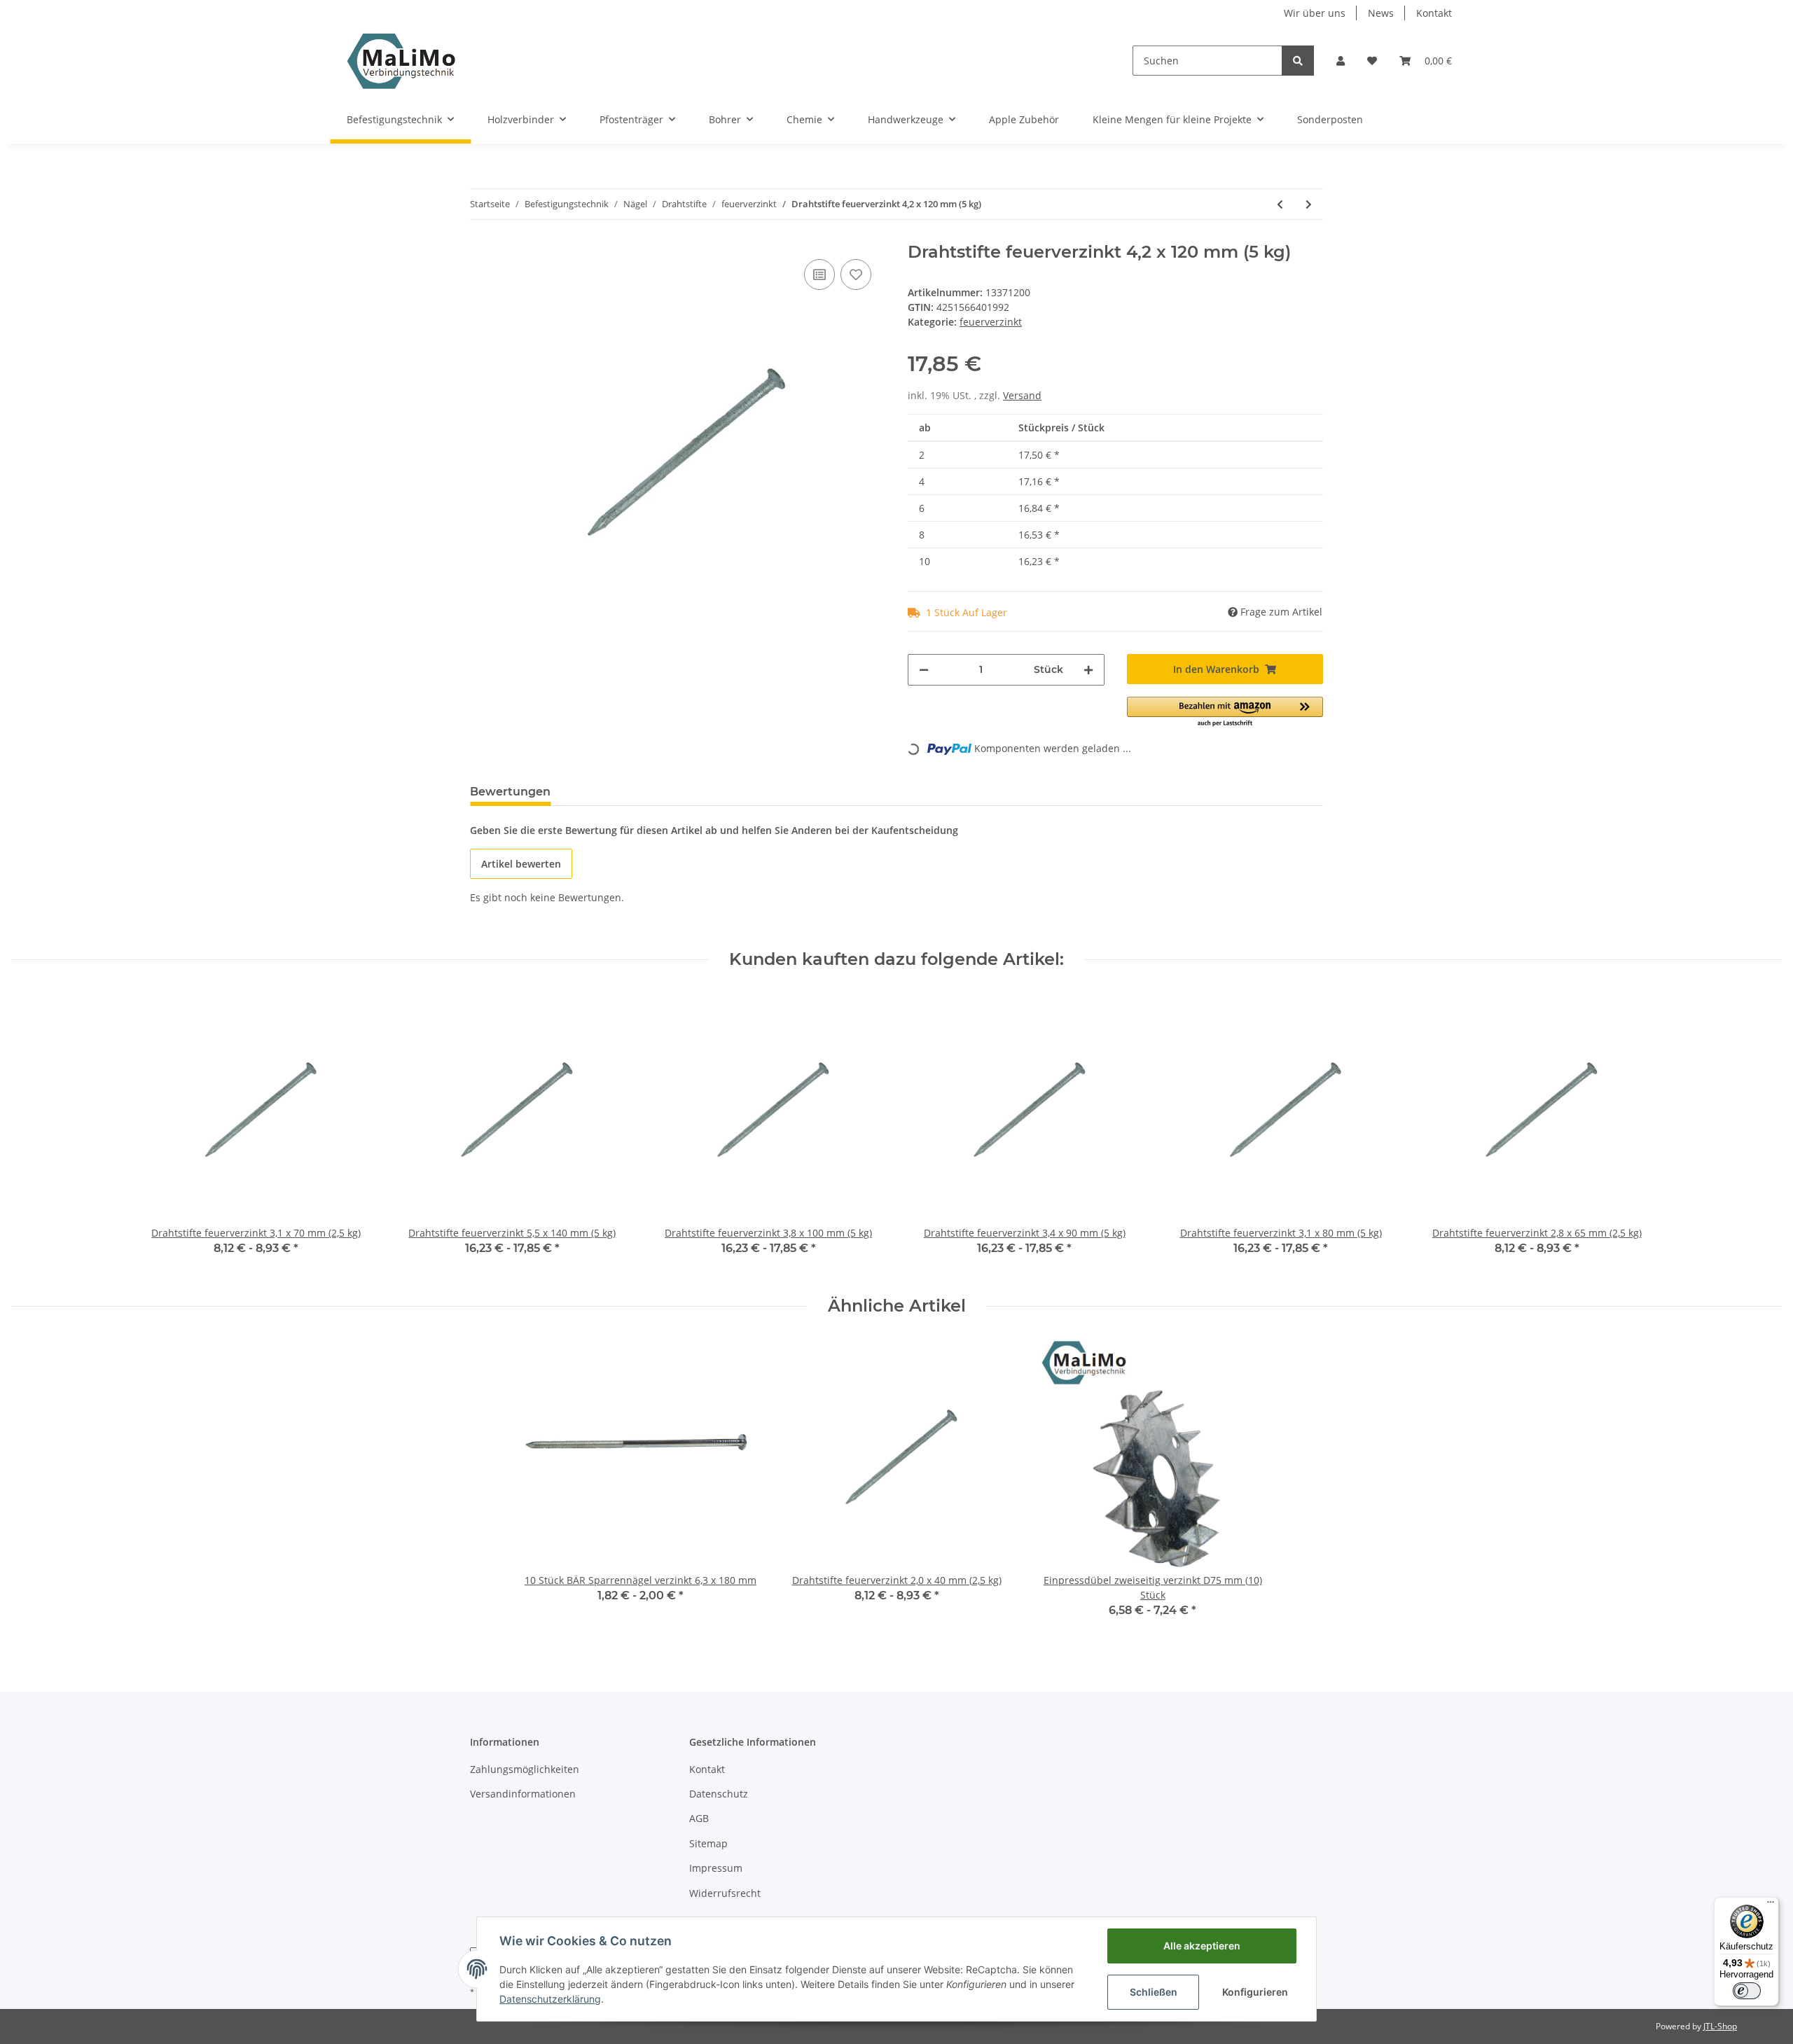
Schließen (1154, 1992)
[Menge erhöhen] (1088, 670)
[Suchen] (1298, 61)
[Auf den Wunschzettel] (856, 274)
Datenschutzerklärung (550, 1999)
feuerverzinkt (991, 322)
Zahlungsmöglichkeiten (525, 1769)
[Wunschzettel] (1372, 61)
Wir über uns (1315, 13)
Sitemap (708, 1843)
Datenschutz (719, 1794)
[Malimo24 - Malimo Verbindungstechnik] (404, 61)
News (1381, 13)
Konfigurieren (1255, 1992)
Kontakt (1434, 13)
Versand (1022, 395)
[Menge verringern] (924, 670)
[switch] (1747, 1991)
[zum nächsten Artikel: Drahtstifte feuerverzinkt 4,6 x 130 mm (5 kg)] (1309, 204)
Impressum (716, 1868)
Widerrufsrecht (725, 1893)
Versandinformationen (523, 1794)
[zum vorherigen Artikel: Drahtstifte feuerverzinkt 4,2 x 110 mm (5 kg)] (1280, 204)
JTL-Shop (1720, 2026)
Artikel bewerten (521, 864)
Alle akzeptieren (1202, 1946)
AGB (699, 1818)
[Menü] (1771, 1905)
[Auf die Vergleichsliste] (819, 274)
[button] (1341, 61)
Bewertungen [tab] (510, 792)
